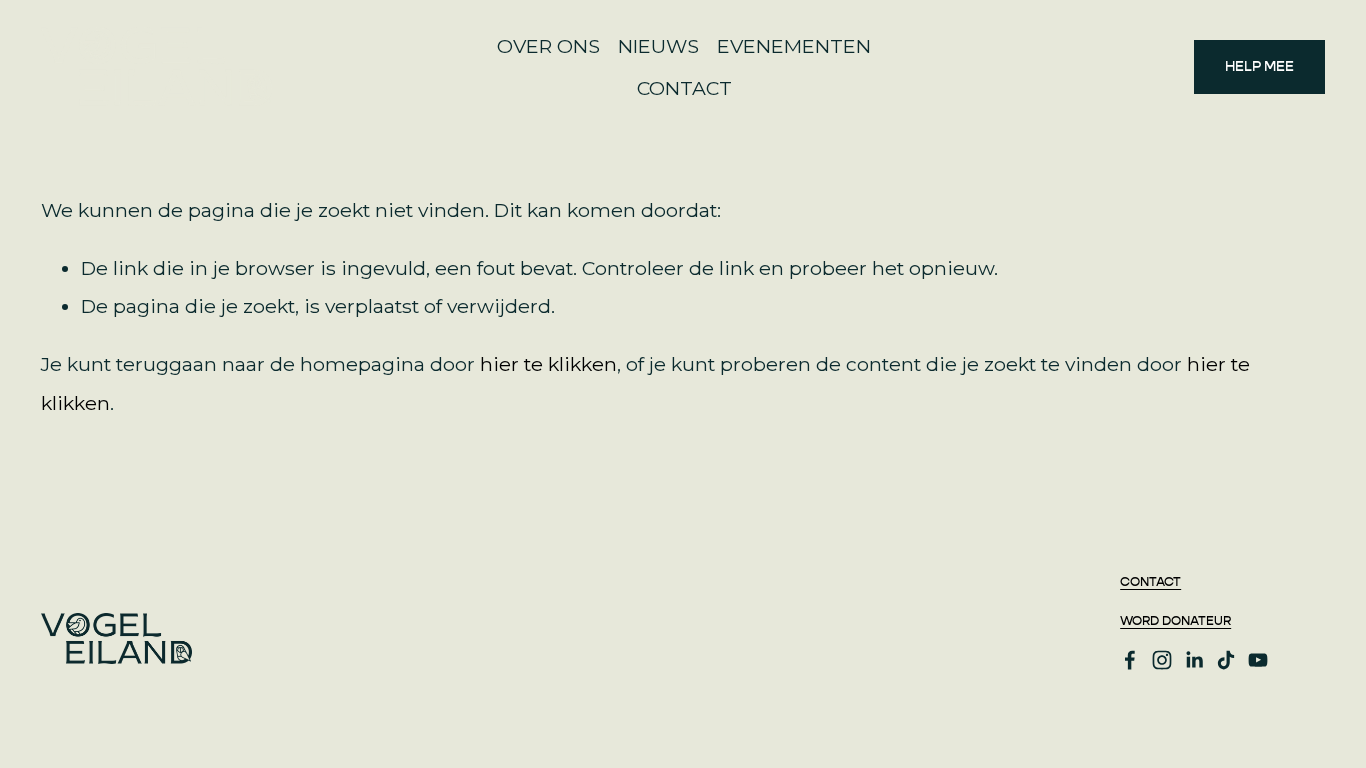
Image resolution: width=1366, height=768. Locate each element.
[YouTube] (1258, 660)
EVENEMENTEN (794, 46)
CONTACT (684, 88)
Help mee (1259, 66)
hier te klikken (548, 364)
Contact (1150, 582)
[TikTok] (1226, 660)
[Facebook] (1130, 660)
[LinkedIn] (1194, 660)
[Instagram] (1162, 660)
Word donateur (1175, 621)
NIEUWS (658, 46)
